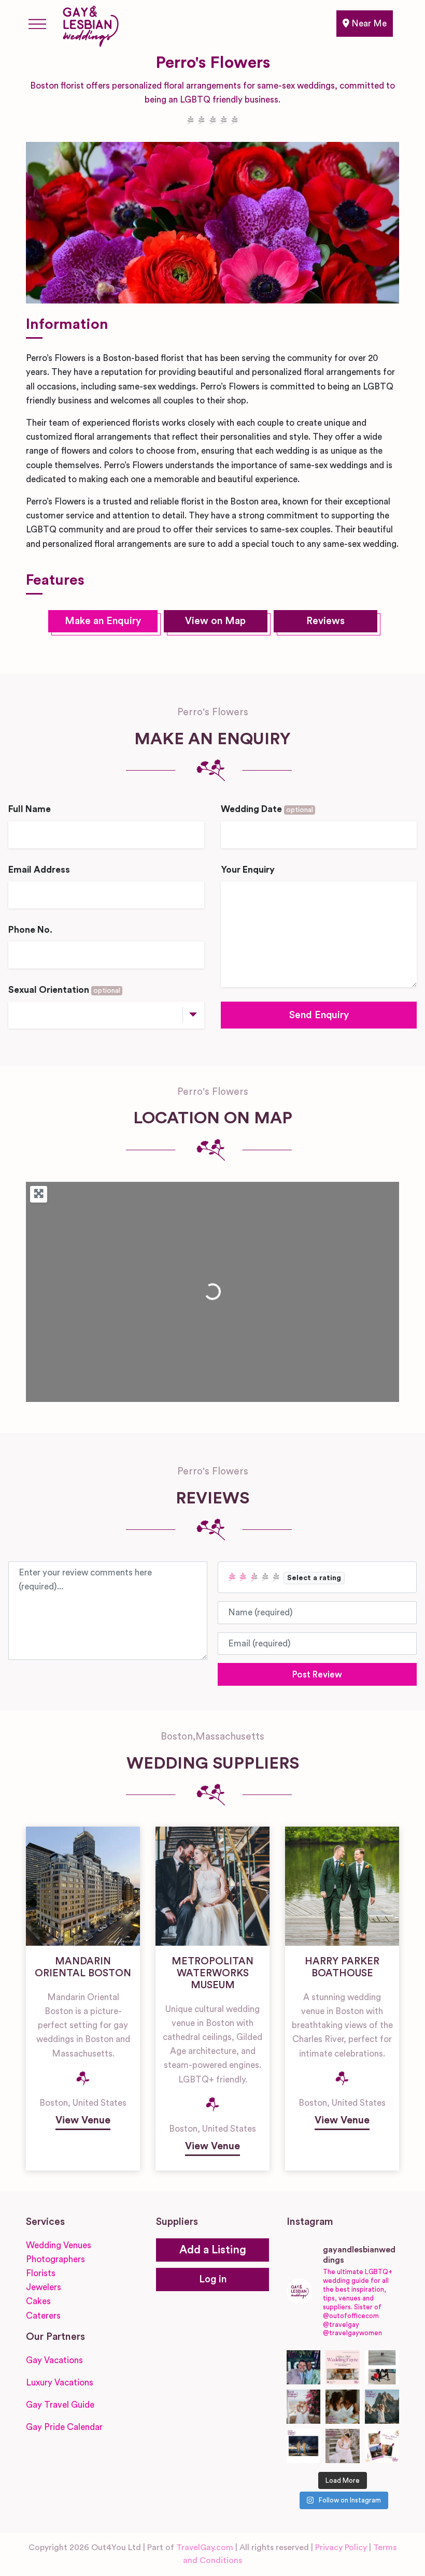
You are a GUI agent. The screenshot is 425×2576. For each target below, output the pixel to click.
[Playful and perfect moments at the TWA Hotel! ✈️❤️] (382, 2367)
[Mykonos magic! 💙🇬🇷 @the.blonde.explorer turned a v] (304, 2407)
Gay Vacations (54, 2360)
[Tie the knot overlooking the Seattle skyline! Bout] (382, 2446)
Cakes (38, 2301)
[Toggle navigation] (37, 24)
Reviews (325, 621)
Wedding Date (267, 809)
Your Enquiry (248, 870)
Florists (41, 2273)
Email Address (39, 870)
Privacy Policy (341, 2548)
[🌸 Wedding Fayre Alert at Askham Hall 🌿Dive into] (343, 2367)
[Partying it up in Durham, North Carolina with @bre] (343, 2446)
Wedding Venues (59, 2245)
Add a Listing (213, 2250)
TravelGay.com (205, 2548)
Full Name (30, 809)
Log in (213, 2280)
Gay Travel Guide (60, 2405)
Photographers (55, 2259)
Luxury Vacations (60, 2383)
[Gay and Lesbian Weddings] (90, 24)
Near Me (368, 24)
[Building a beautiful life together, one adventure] (382, 2407)
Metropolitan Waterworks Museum (212, 1973)
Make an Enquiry (103, 621)
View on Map (215, 621)
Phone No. (30, 930)
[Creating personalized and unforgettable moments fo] (343, 2407)
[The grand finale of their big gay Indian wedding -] (304, 2446)
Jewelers (44, 2287)
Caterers (43, 2316)
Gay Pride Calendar (64, 2427)
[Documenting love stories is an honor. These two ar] (304, 2367)
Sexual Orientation (64, 990)
